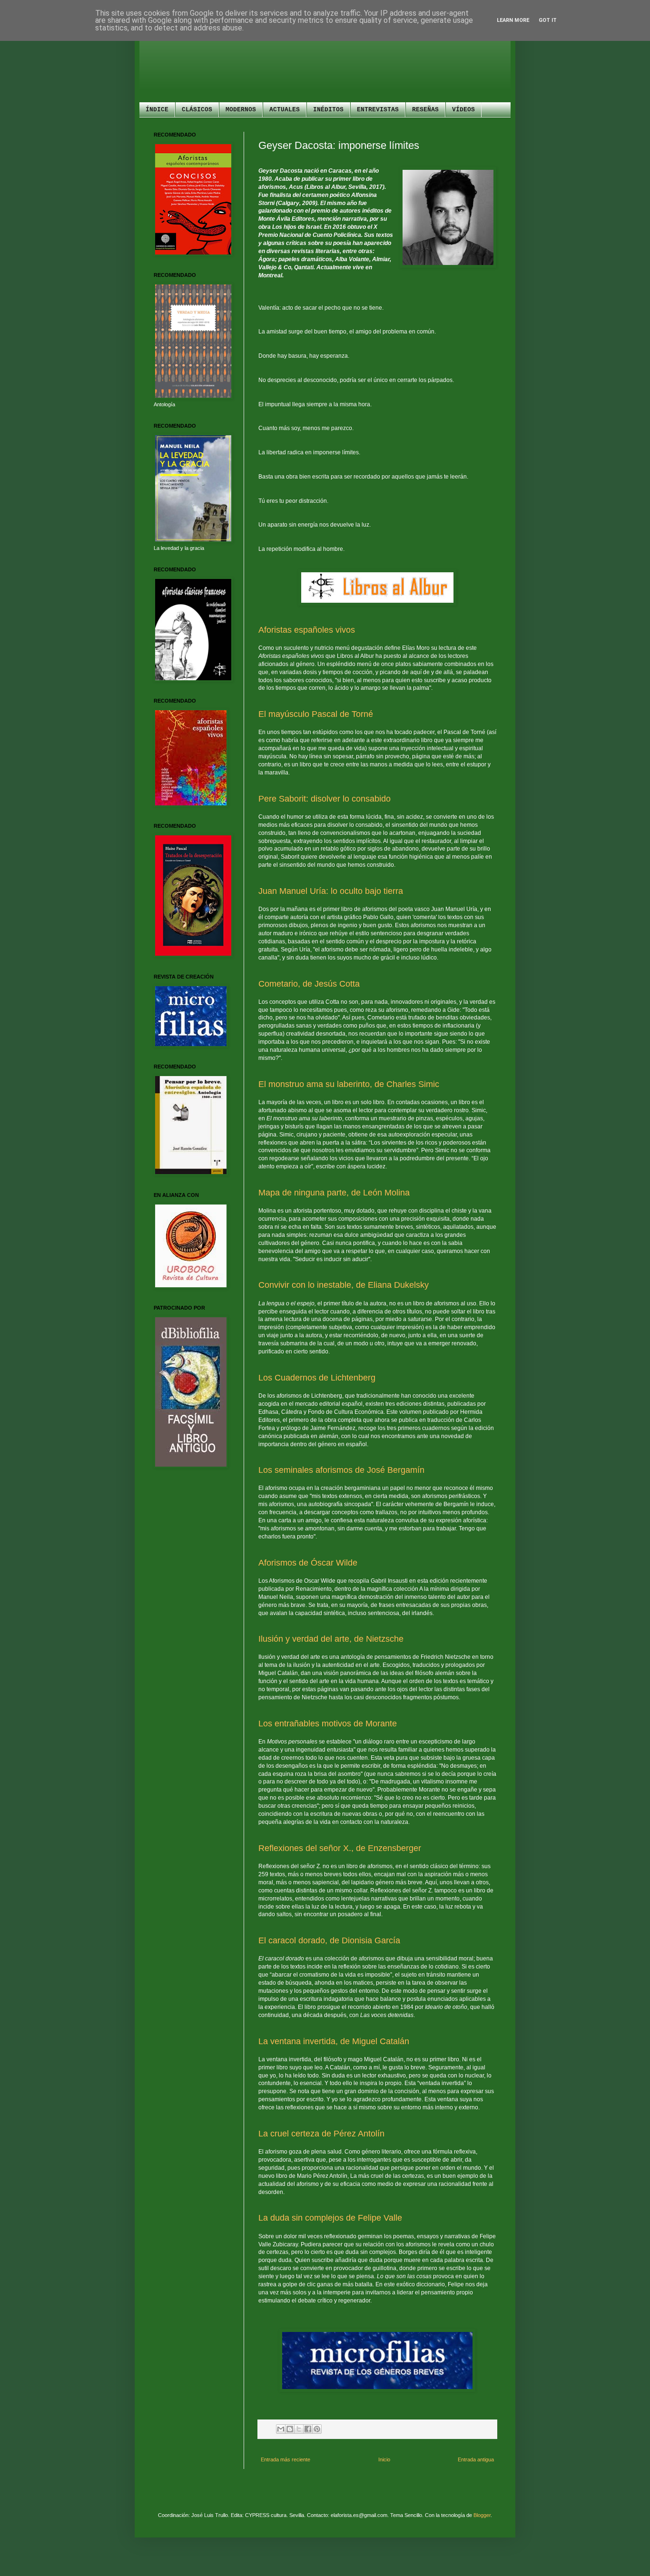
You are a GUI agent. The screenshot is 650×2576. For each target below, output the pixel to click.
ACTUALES (285, 110)
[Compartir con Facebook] (308, 2429)
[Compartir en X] (299, 2429)
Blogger (482, 2515)
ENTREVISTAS (378, 110)
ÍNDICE (157, 110)
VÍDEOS (463, 110)
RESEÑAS (425, 110)
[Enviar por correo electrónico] (281, 2429)
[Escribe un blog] (290, 2429)
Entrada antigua (476, 2459)
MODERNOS (241, 110)
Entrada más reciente (286, 2459)
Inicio (384, 2459)
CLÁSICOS (197, 110)
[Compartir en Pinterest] (317, 2429)
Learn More (513, 20)
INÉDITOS (328, 110)
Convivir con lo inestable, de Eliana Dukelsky (344, 1285)
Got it (548, 20)
